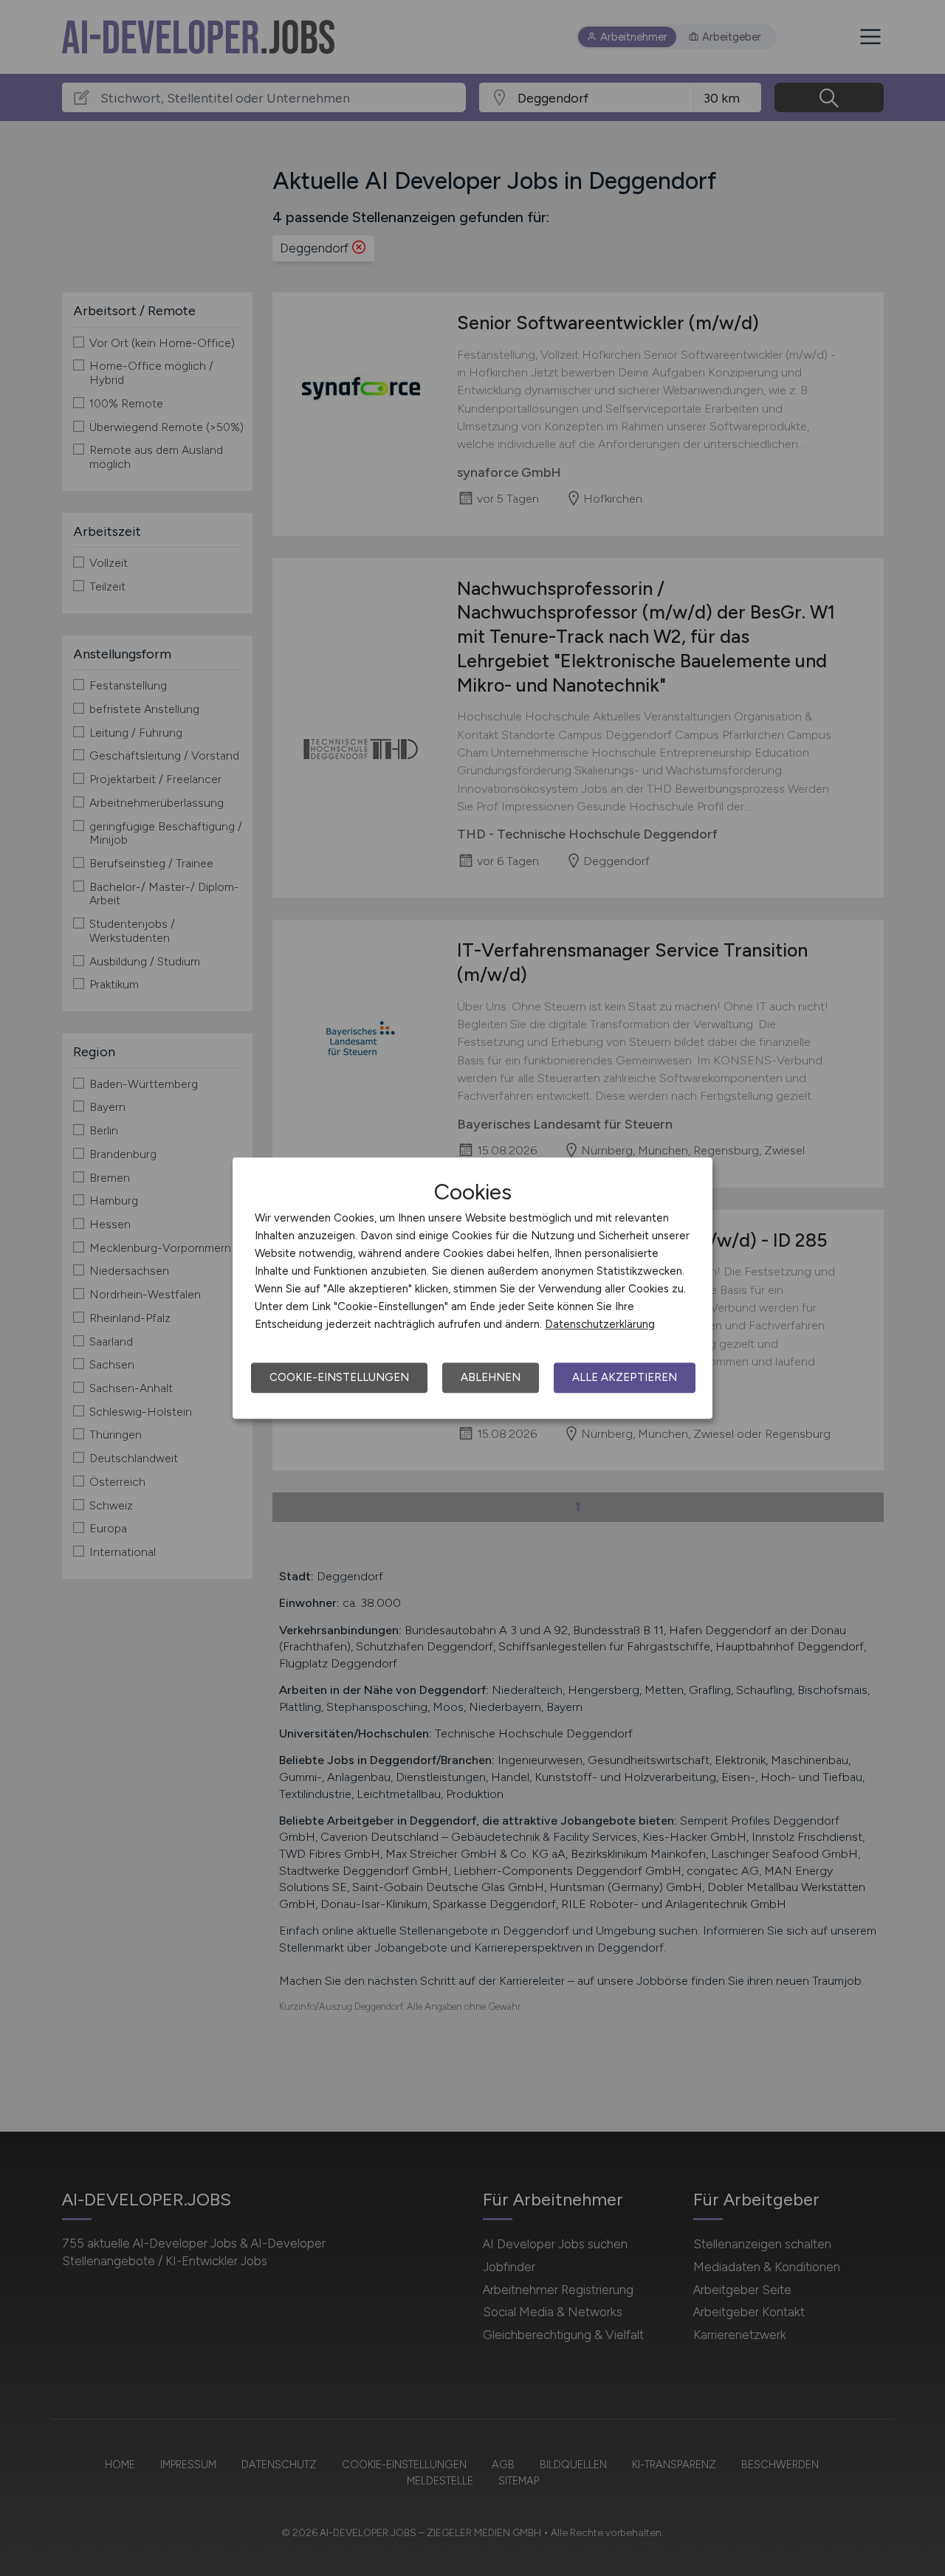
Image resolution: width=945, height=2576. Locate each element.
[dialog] (472, 1288)
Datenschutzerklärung (600, 1324)
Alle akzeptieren (625, 1377)
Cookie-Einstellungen (339, 1377)
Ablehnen (491, 1377)
